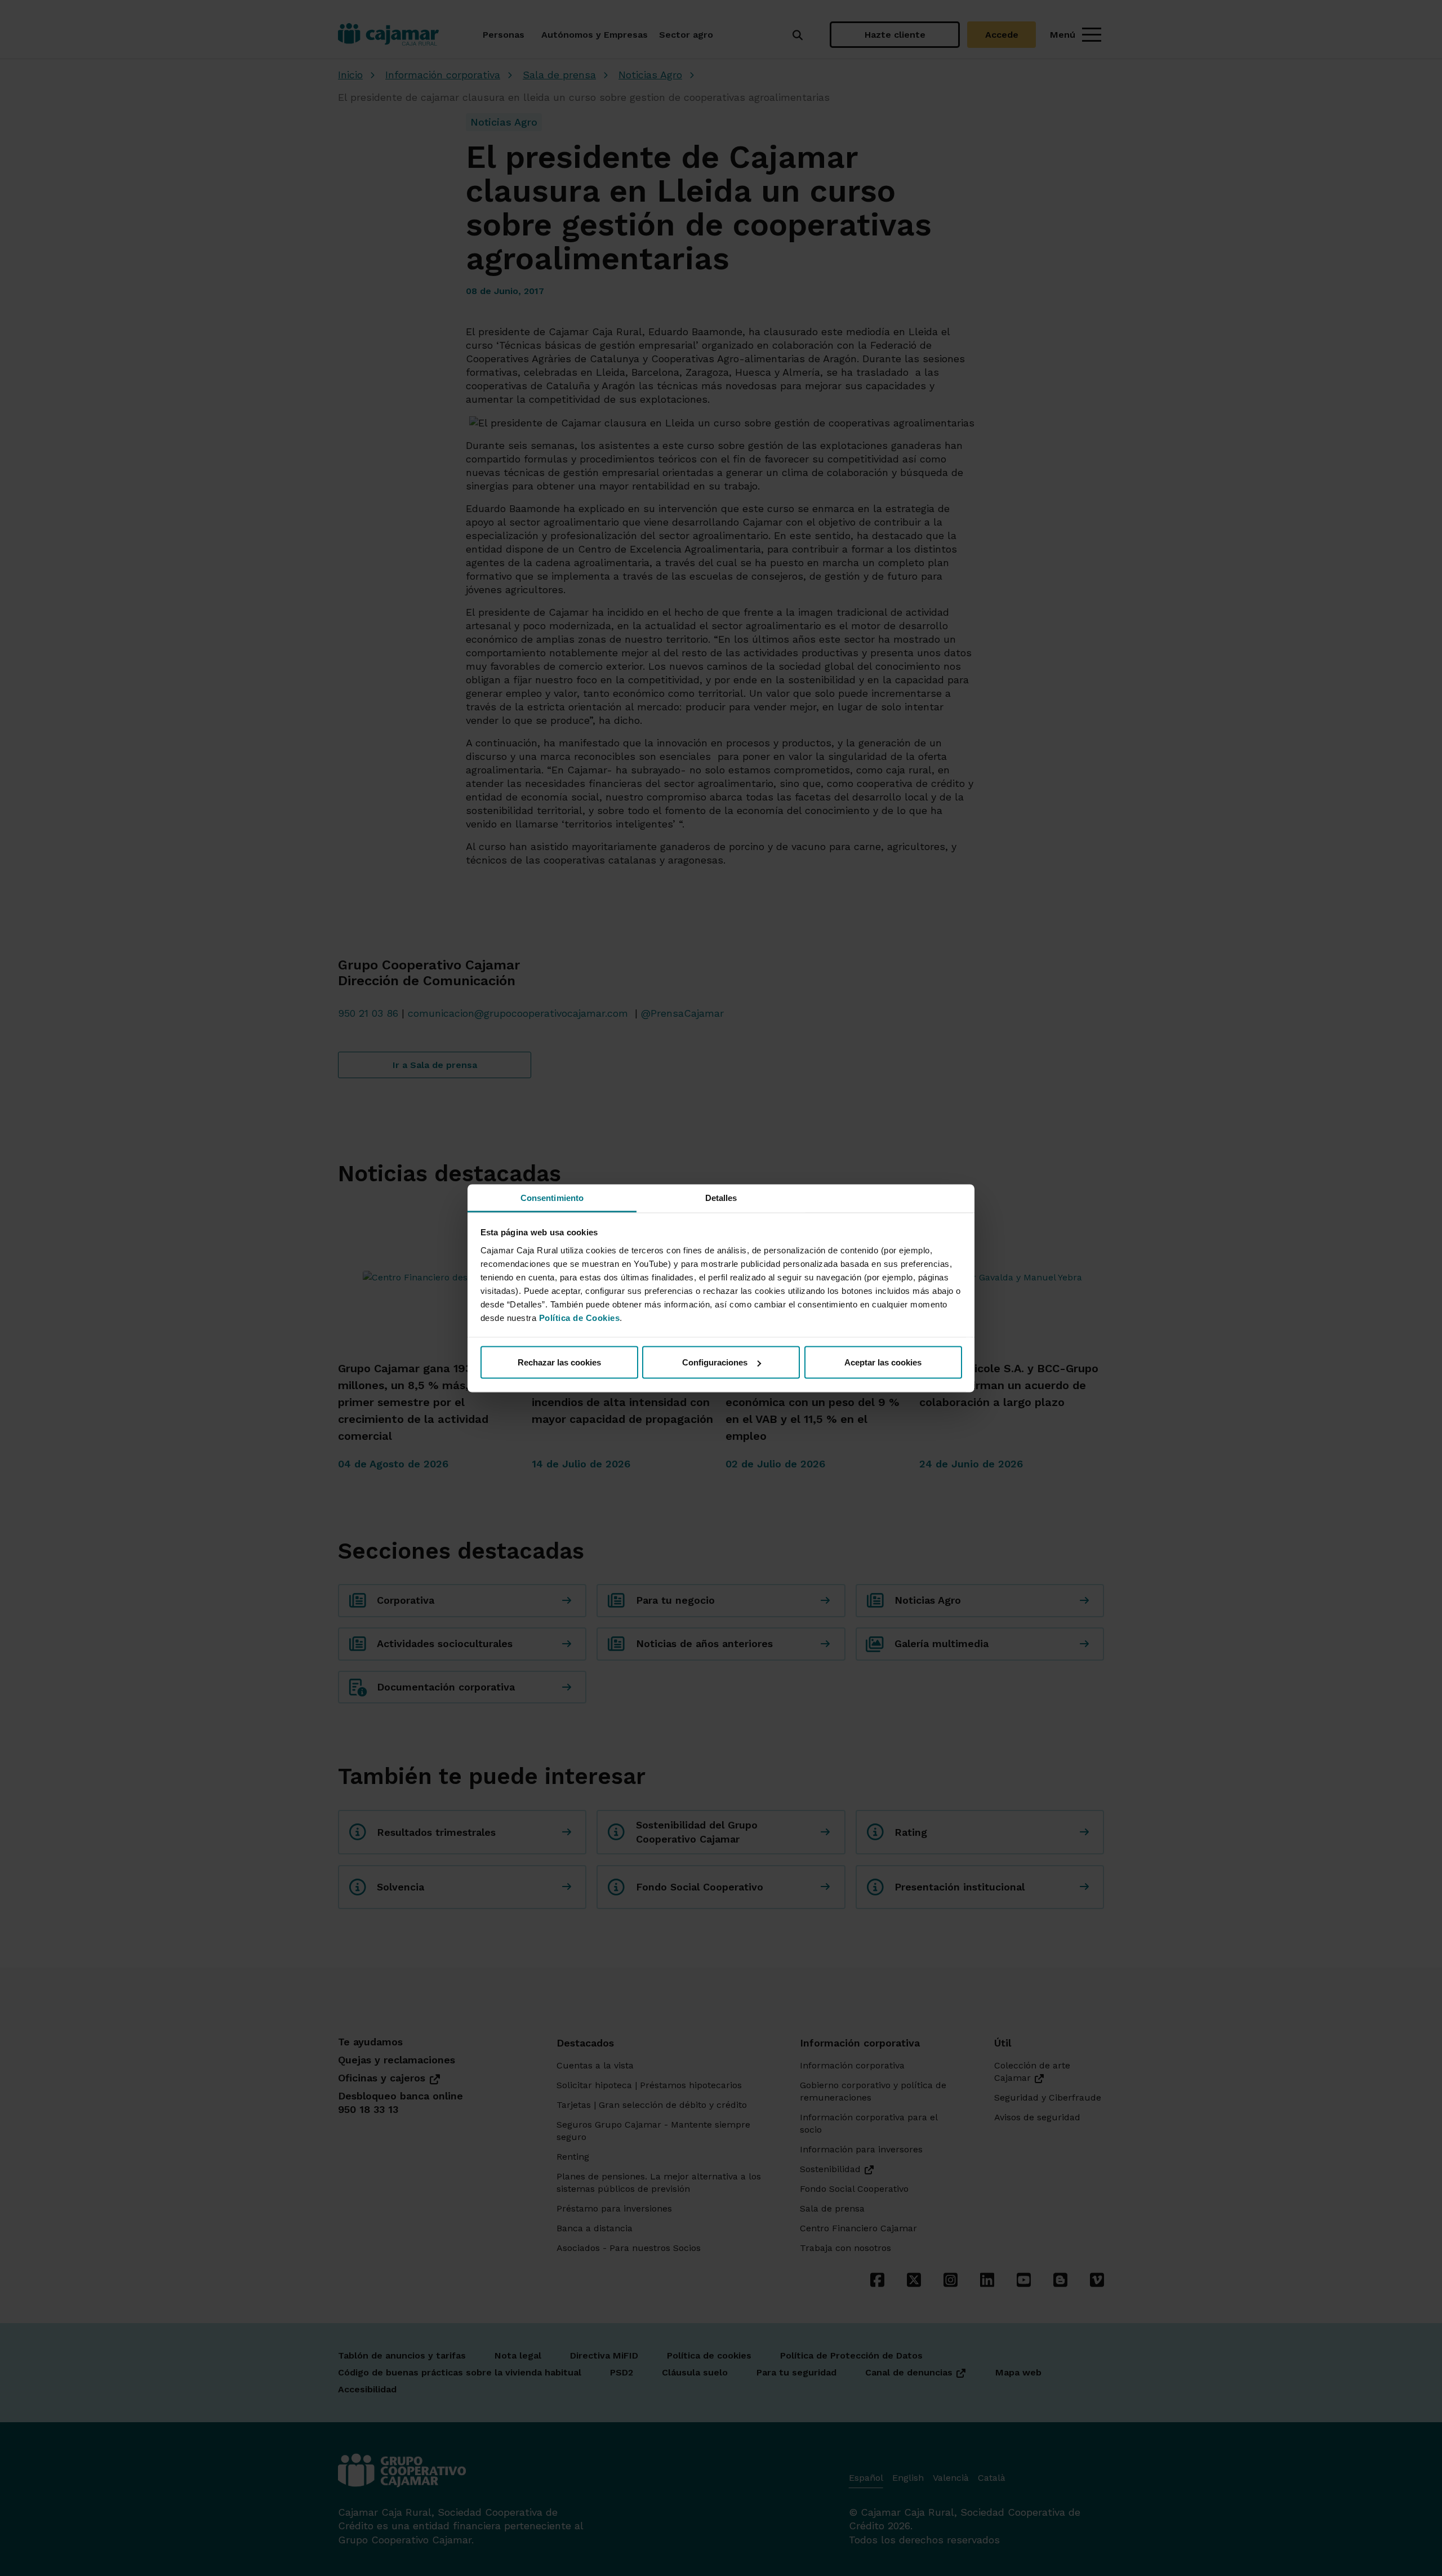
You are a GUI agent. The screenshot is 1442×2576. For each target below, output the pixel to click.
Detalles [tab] (721, 1197)
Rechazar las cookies (559, 1362)
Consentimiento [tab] (552, 1197)
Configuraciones (715, 1362)
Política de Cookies (580, 1317)
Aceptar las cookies (883, 1362)
